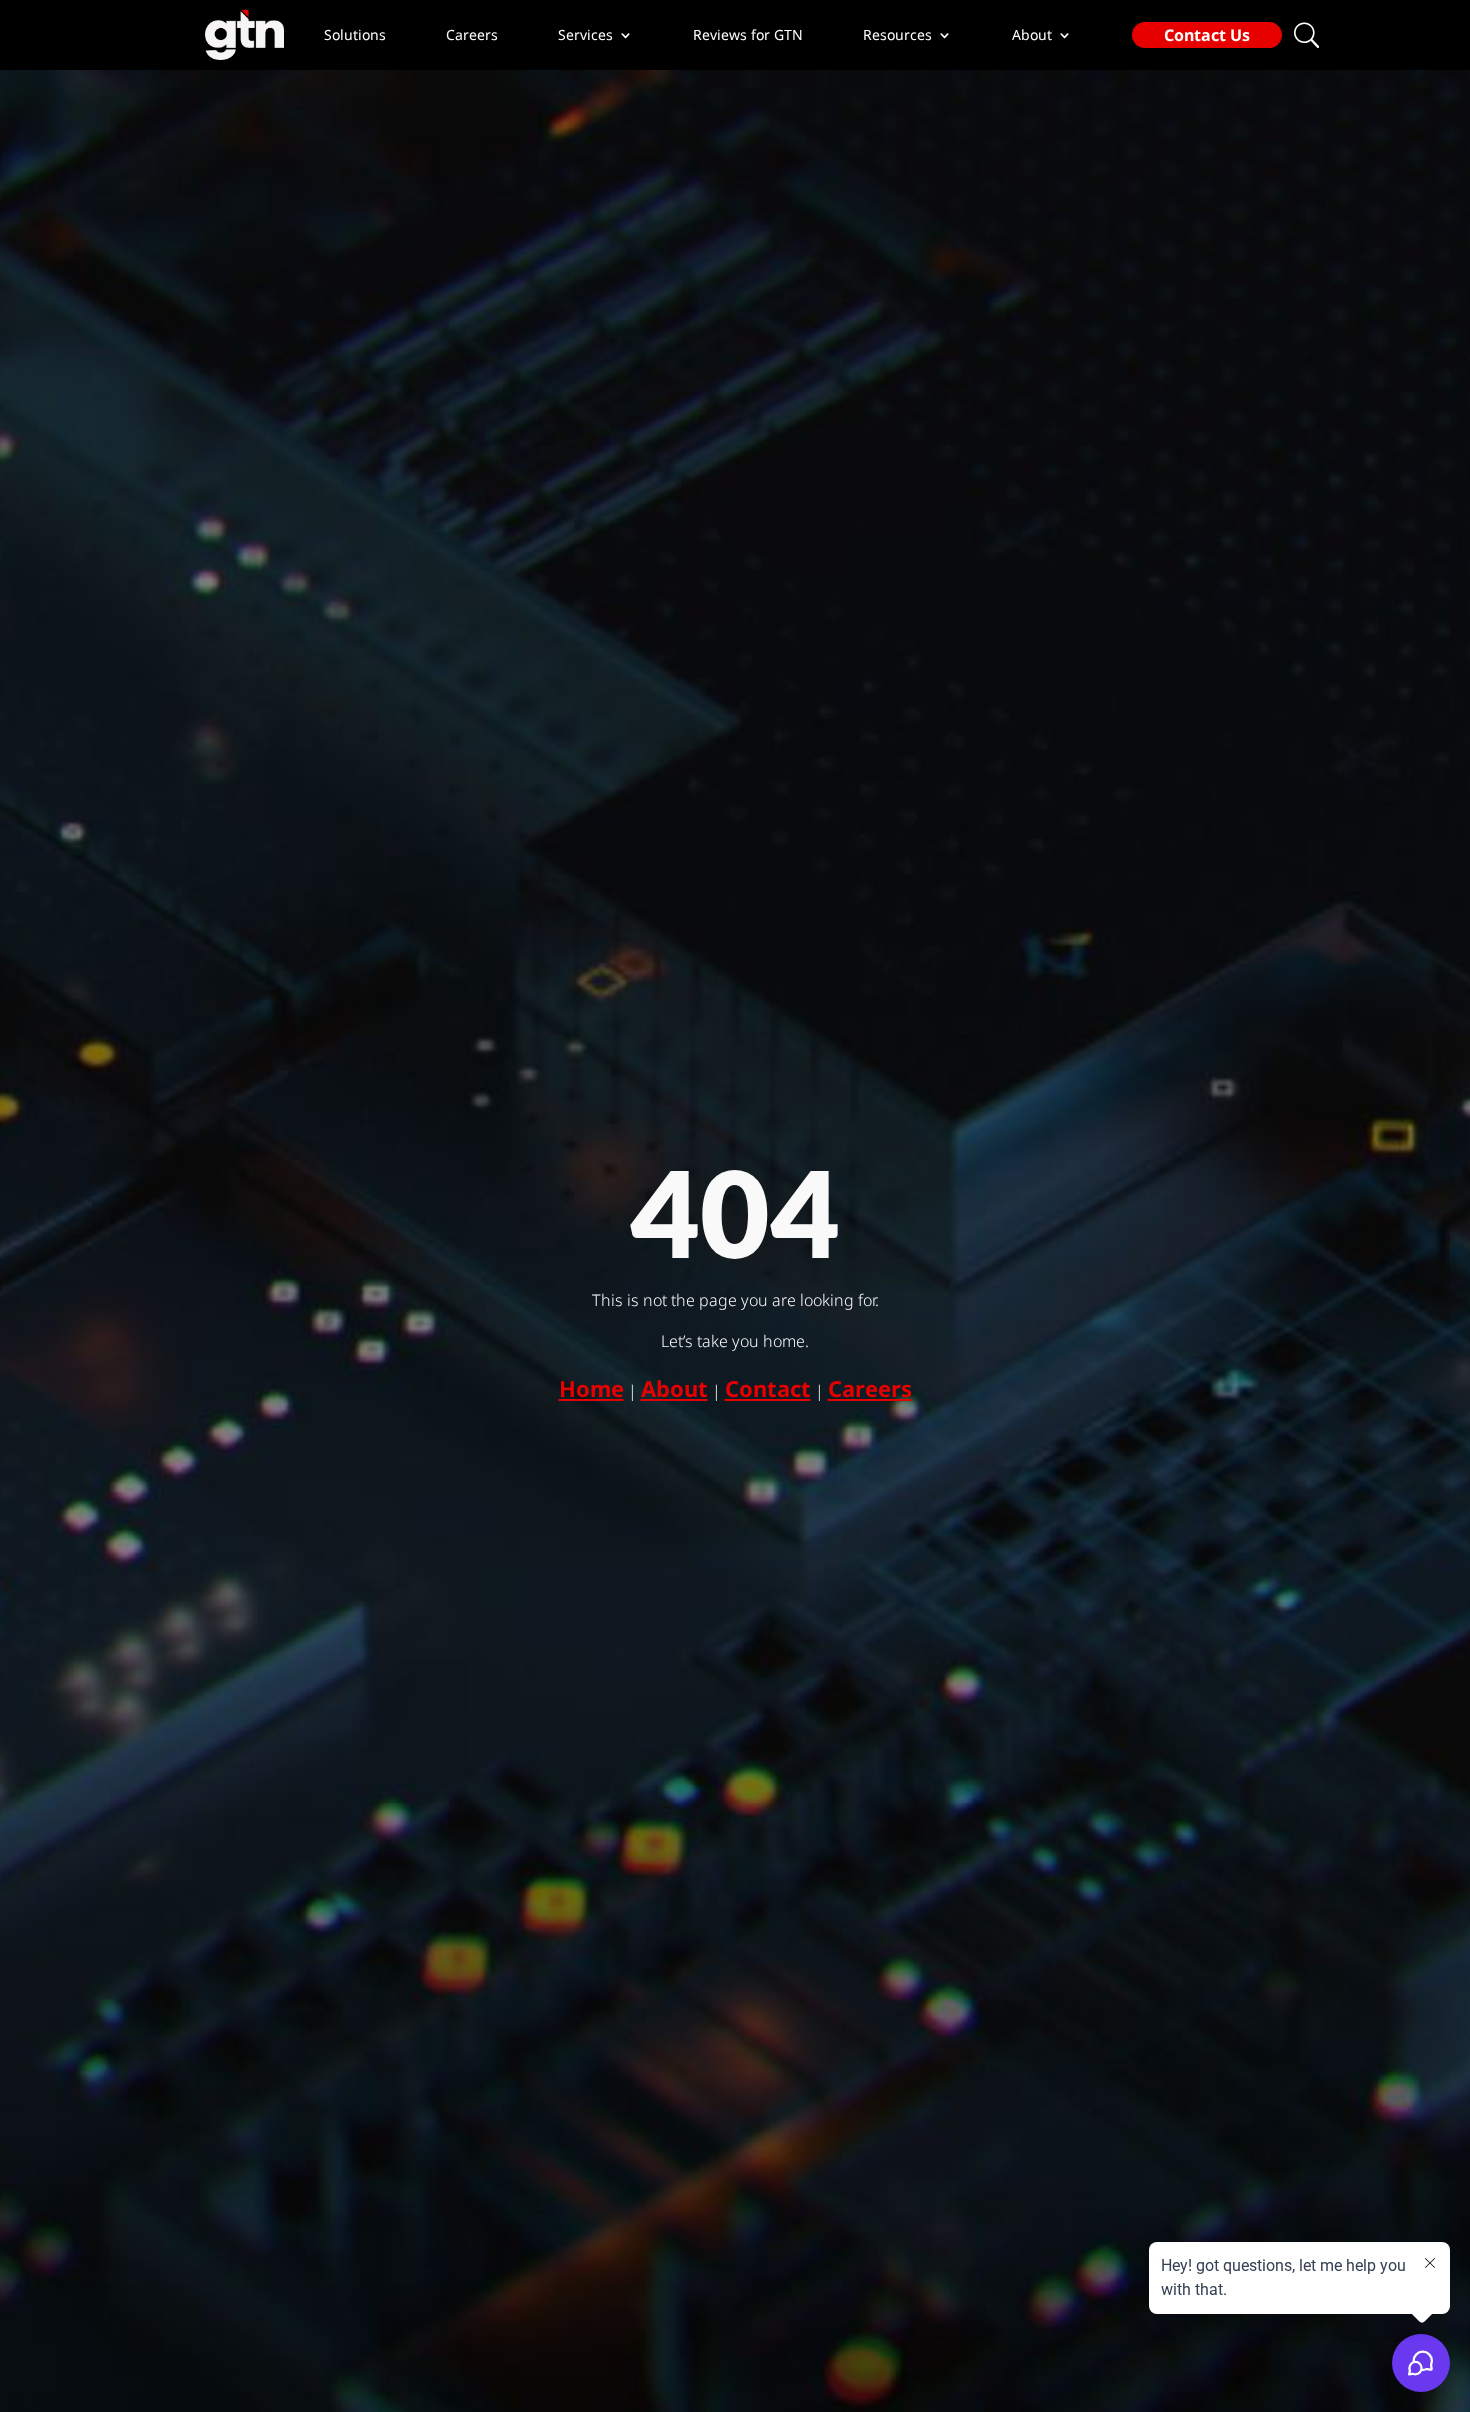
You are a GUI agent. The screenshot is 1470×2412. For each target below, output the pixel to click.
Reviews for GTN (748, 35)
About (674, 1388)
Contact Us (1207, 35)
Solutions (355, 35)
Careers (472, 35)
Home (591, 1388)
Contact (768, 1388)
